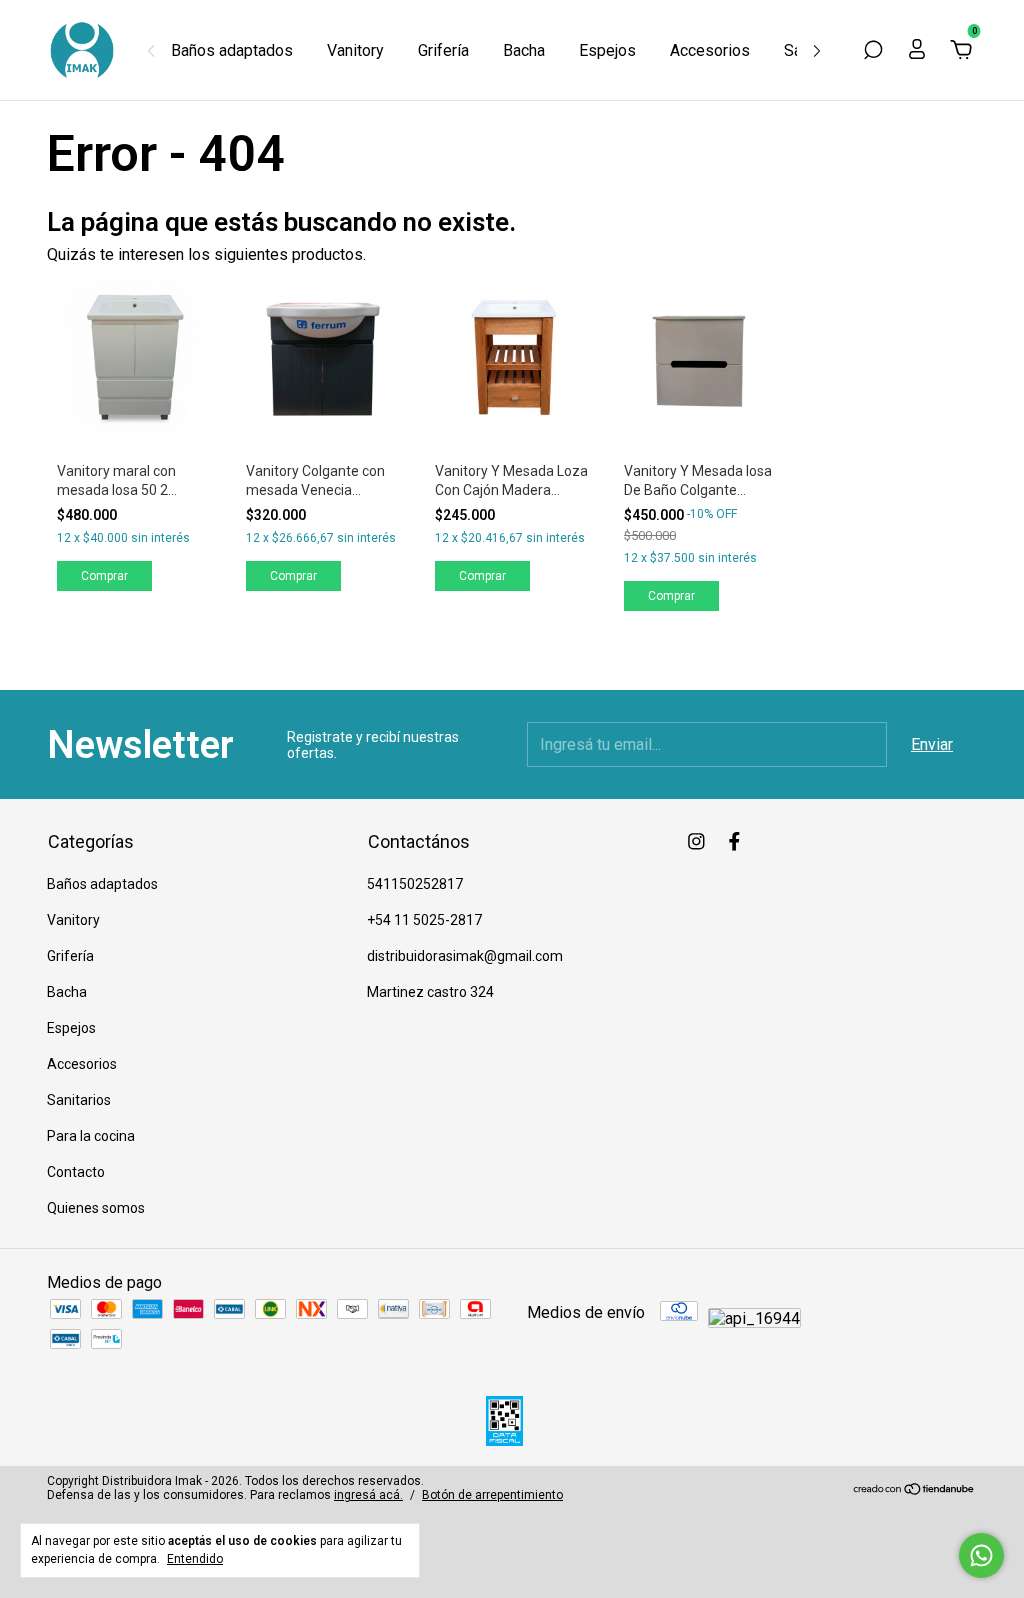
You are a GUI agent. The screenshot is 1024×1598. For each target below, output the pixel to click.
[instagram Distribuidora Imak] (696, 841)
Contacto (76, 1172)
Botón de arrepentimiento (492, 1495)
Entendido (195, 1559)
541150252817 (415, 884)
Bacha (524, 50)
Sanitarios (79, 1100)
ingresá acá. (368, 1495)
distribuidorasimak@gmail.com (465, 956)
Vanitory (355, 50)
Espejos (607, 50)
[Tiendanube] (914, 1490)
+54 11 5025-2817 (424, 920)
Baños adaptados (232, 50)
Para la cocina (91, 1136)
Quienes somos (96, 1208)
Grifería (443, 50)
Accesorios (710, 50)
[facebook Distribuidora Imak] (734, 841)
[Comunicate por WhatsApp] (981, 1555)
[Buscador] (873, 50)
